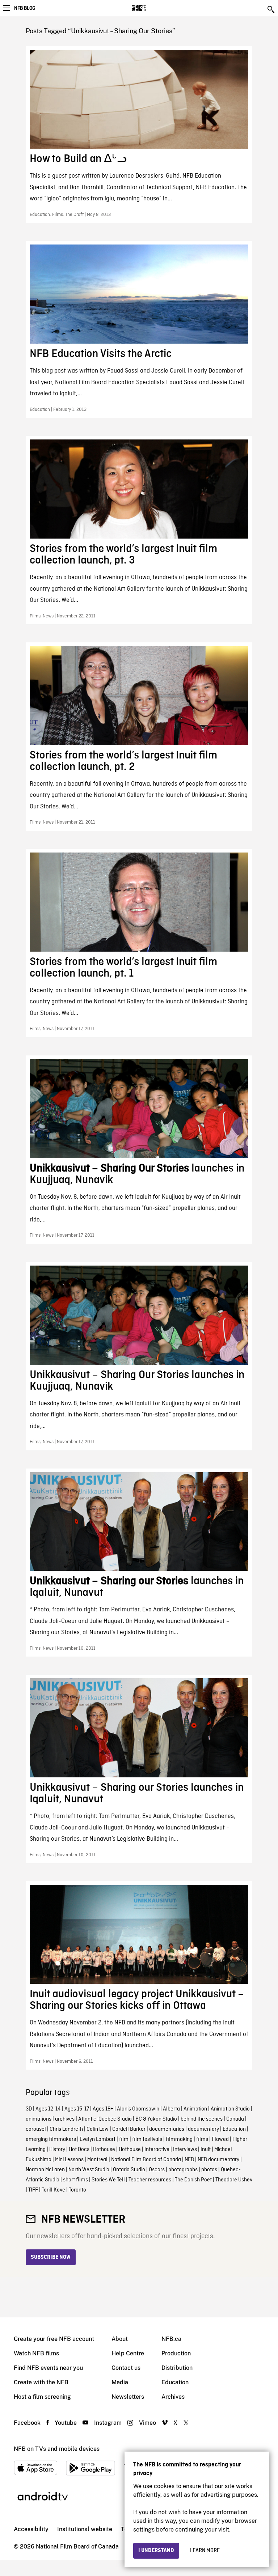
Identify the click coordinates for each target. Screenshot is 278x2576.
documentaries (167, 2129)
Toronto (77, 2190)
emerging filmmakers (51, 2139)
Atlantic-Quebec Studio (105, 2119)
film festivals (147, 2139)
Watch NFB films (36, 2353)
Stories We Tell (108, 2180)
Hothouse (104, 2150)
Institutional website (85, 2529)
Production (176, 2353)
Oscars (157, 2170)
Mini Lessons (69, 2160)
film (124, 2139)
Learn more (205, 2551)
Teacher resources (150, 2180)
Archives (173, 2397)
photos (209, 2170)
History (57, 2150)
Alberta (171, 2109)
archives (65, 2119)
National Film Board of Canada (146, 2160)
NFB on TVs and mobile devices (57, 2449)
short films (75, 2180)
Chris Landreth (66, 2129)
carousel (36, 2129)
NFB (189, 2160)
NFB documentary (218, 2160)
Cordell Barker (129, 2129)
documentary (203, 2129)
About (120, 2339)
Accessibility (31, 2529)
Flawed (220, 2139)
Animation (195, 2109)
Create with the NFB (41, 2382)
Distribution (177, 2368)
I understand (156, 2551)
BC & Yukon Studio (156, 2119)
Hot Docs (79, 2150)
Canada (235, 2119)
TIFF (33, 2190)
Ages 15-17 (77, 2109)
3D (29, 2109)
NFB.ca (171, 2339)
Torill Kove (53, 2190)
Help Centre (128, 2353)
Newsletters (128, 2397)
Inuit (206, 2150)
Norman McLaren (45, 2170)
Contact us (126, 2368)
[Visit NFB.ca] (151, 8)
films (202, 2139)
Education (234, 2129)
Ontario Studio (129, 2170)
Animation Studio (230, 2109)
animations (39, 2119)
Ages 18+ (103, 2109)
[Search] (271, 9)
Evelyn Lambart (98, 2139)
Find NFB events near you (48, 2368)
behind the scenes (202, 2119)
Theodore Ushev (234, 2180)
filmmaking (179, 2139)
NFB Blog (25, 8)
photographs (183, 2170)
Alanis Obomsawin (138, 2109)
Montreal (97, 2160)
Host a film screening (42, 2397)
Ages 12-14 (48, 2109)
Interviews (185, 2150)
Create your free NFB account (54, 2339)
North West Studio (89, 2170)
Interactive (157, 2150)
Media (120, 2382)
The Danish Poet (193, 2180)
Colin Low (98, 2129)
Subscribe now (51, 2257)
